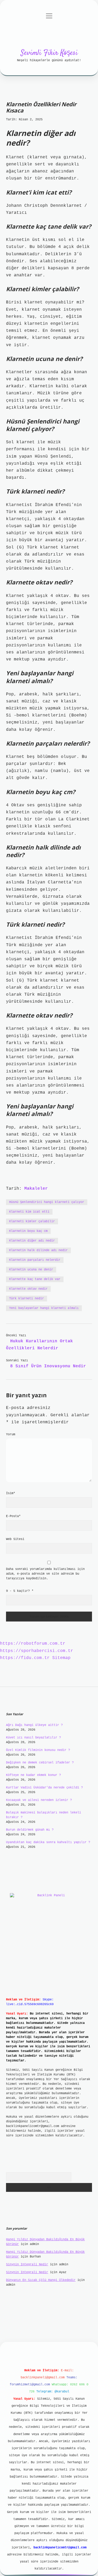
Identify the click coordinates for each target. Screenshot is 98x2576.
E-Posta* (13, 1516)
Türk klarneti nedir (27, 1299)
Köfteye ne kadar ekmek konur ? (33, 1775)
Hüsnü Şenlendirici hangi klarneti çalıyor (47, 1202)
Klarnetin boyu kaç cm (28, 1231)
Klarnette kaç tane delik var (35, 1279)
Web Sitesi (15, 1539)
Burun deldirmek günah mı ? (30, 1830)
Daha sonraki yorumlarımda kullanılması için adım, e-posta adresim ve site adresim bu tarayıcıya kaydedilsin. (45, 1574)
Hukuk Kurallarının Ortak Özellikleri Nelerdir (39, 1345)
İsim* (11, 1493)
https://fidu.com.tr (25, 1658)
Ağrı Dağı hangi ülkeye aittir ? (34, 1725)
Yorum (11, 1434)
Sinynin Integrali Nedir (27, 2265)
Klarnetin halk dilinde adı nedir (38, 1250)
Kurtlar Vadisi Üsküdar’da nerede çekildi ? (44, 1788)
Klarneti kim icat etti (29, 1212)
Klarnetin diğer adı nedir (32, 1241)
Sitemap (61, 1658)
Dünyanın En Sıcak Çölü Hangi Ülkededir (41, 2280)
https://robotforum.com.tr (33, 1644)
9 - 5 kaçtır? (20, 1591)
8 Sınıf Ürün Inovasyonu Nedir (48, 1366)
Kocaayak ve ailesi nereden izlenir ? (39, 1800)
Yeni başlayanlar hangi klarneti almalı (44, 1308)
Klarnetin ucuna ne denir (31, 1270)
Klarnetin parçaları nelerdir (35, 1260)
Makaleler (36, 1189)
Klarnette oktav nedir (28, 1289)
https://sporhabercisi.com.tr (37, 1651)
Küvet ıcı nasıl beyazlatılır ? (33, 1738)
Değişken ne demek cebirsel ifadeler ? (40, 1763)
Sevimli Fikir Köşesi (49, 53)
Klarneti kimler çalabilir (32, 1221)
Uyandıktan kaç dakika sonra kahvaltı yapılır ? (48, 1842)
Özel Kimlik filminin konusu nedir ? (38, 1750)
